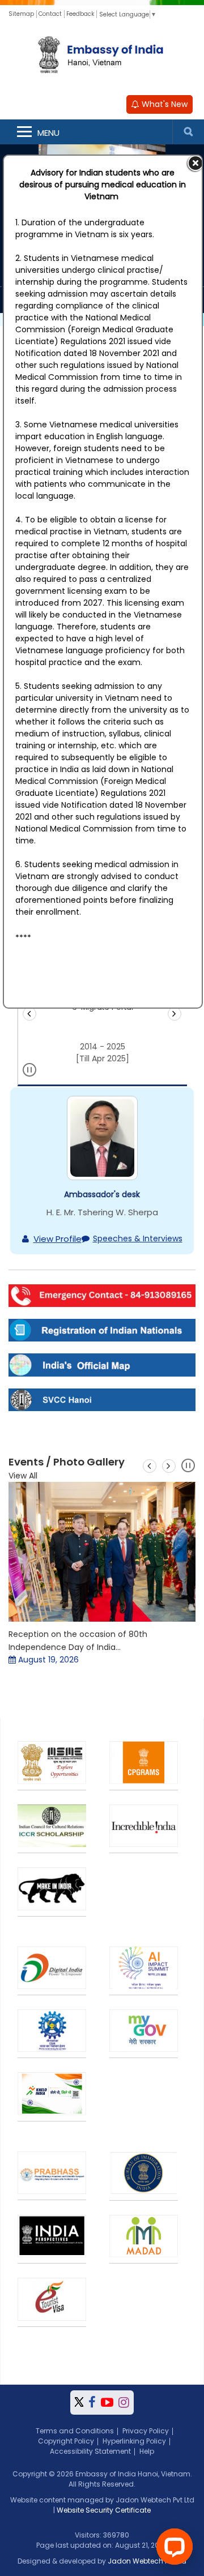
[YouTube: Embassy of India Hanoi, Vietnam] (107, 2403)
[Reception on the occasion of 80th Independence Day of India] (102, 1552)
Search (188, 132)
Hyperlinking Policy (134, 2441)
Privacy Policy (146, 2431)
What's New (163, 104)
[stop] (30, 1072)
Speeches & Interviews (138, 1238)
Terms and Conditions (75, 2431)
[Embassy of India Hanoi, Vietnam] (102, 56)
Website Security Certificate (104, 2510)
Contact (50, 14)
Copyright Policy (66, 2441)
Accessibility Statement (90, 2451)
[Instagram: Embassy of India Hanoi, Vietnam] (124, 2403)
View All (23, 1476)
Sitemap (21, 14)
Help (147, 2451)
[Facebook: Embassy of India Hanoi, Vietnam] (92, 2403)
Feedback (80, 14)
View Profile (58, 1239)
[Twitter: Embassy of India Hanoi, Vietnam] (79, 2403)
